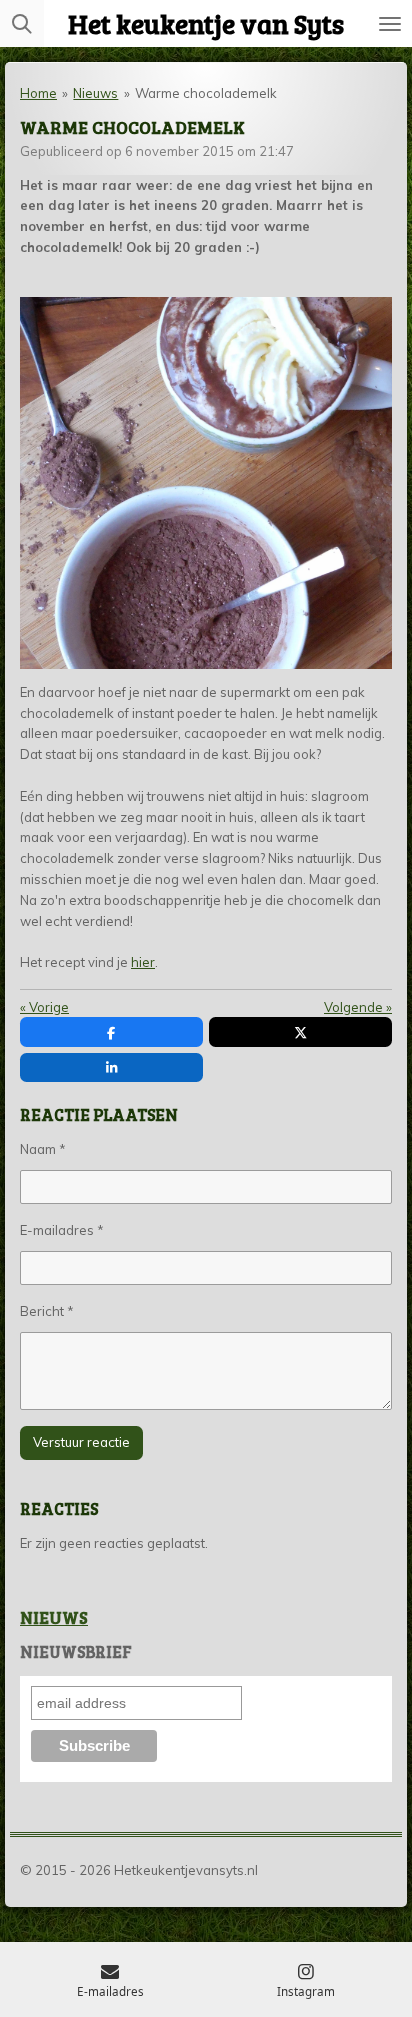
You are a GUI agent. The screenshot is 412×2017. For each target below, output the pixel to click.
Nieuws (95, 93)
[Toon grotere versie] (206, 483)
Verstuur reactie (81, 1442)
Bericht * (47, 1311)
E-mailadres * (62, 1230)
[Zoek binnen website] (22, 23)
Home (38, 93)
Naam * (43, 1149)
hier (143, 962)
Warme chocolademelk (206, 93)
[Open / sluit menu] (390, 23)
